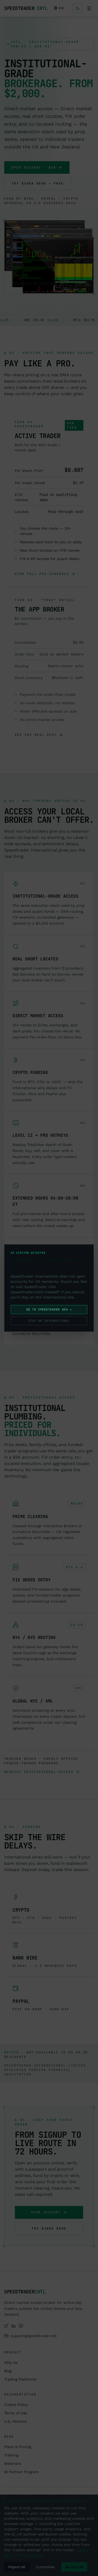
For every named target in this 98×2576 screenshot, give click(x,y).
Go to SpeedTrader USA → (49, 1309)
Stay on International (49, 1321)
